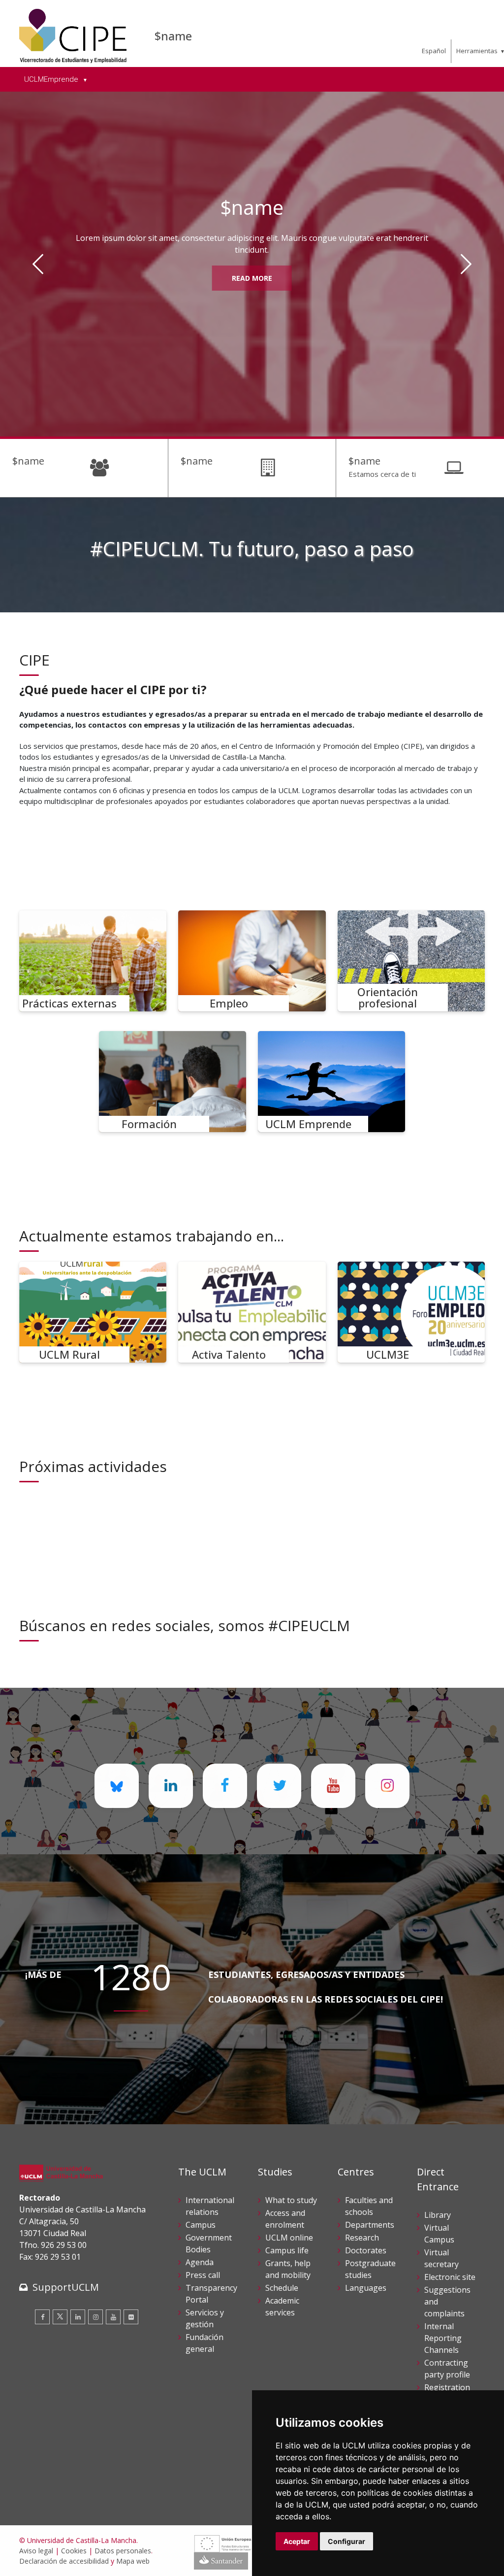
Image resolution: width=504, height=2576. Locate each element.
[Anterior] (38, 264)
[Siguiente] (466, 264)
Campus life (287, 2250)
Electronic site (450, 2277)
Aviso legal (36, 2551)
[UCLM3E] (411, 1312)
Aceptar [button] (297, 2541)
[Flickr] (131, 2317)
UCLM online (289, 2238)
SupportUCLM (66, 2287)
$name (173, 36)
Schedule (282, 2288)
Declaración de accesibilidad (64, 2561)
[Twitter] (60, 2317)
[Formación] (173, 1082)
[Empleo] (252, 961)
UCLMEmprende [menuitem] (52, 79)
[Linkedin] (78, 2317)
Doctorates (366, 2250)
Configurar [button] (346, 2541)
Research (362, 2238)
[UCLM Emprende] (332, 1082)
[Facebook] (42, 2317)
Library (438, 2215)
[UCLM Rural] (93, 1312)
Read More (252, 278)
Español (434, 51)
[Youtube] (113, 2317)
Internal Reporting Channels (443, 2338)
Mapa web (133, 2561)
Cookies (74, 2551)
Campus (201, 2225)
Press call (203, 2275)
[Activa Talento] (252, 1312)
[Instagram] (95, 2317)
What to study (291, 2200)
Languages (366, 2288)
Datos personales (123, 2551)
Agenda (200, 2262)
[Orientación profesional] (411, 961)
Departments (370, 2225)
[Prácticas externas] (93, 961)
